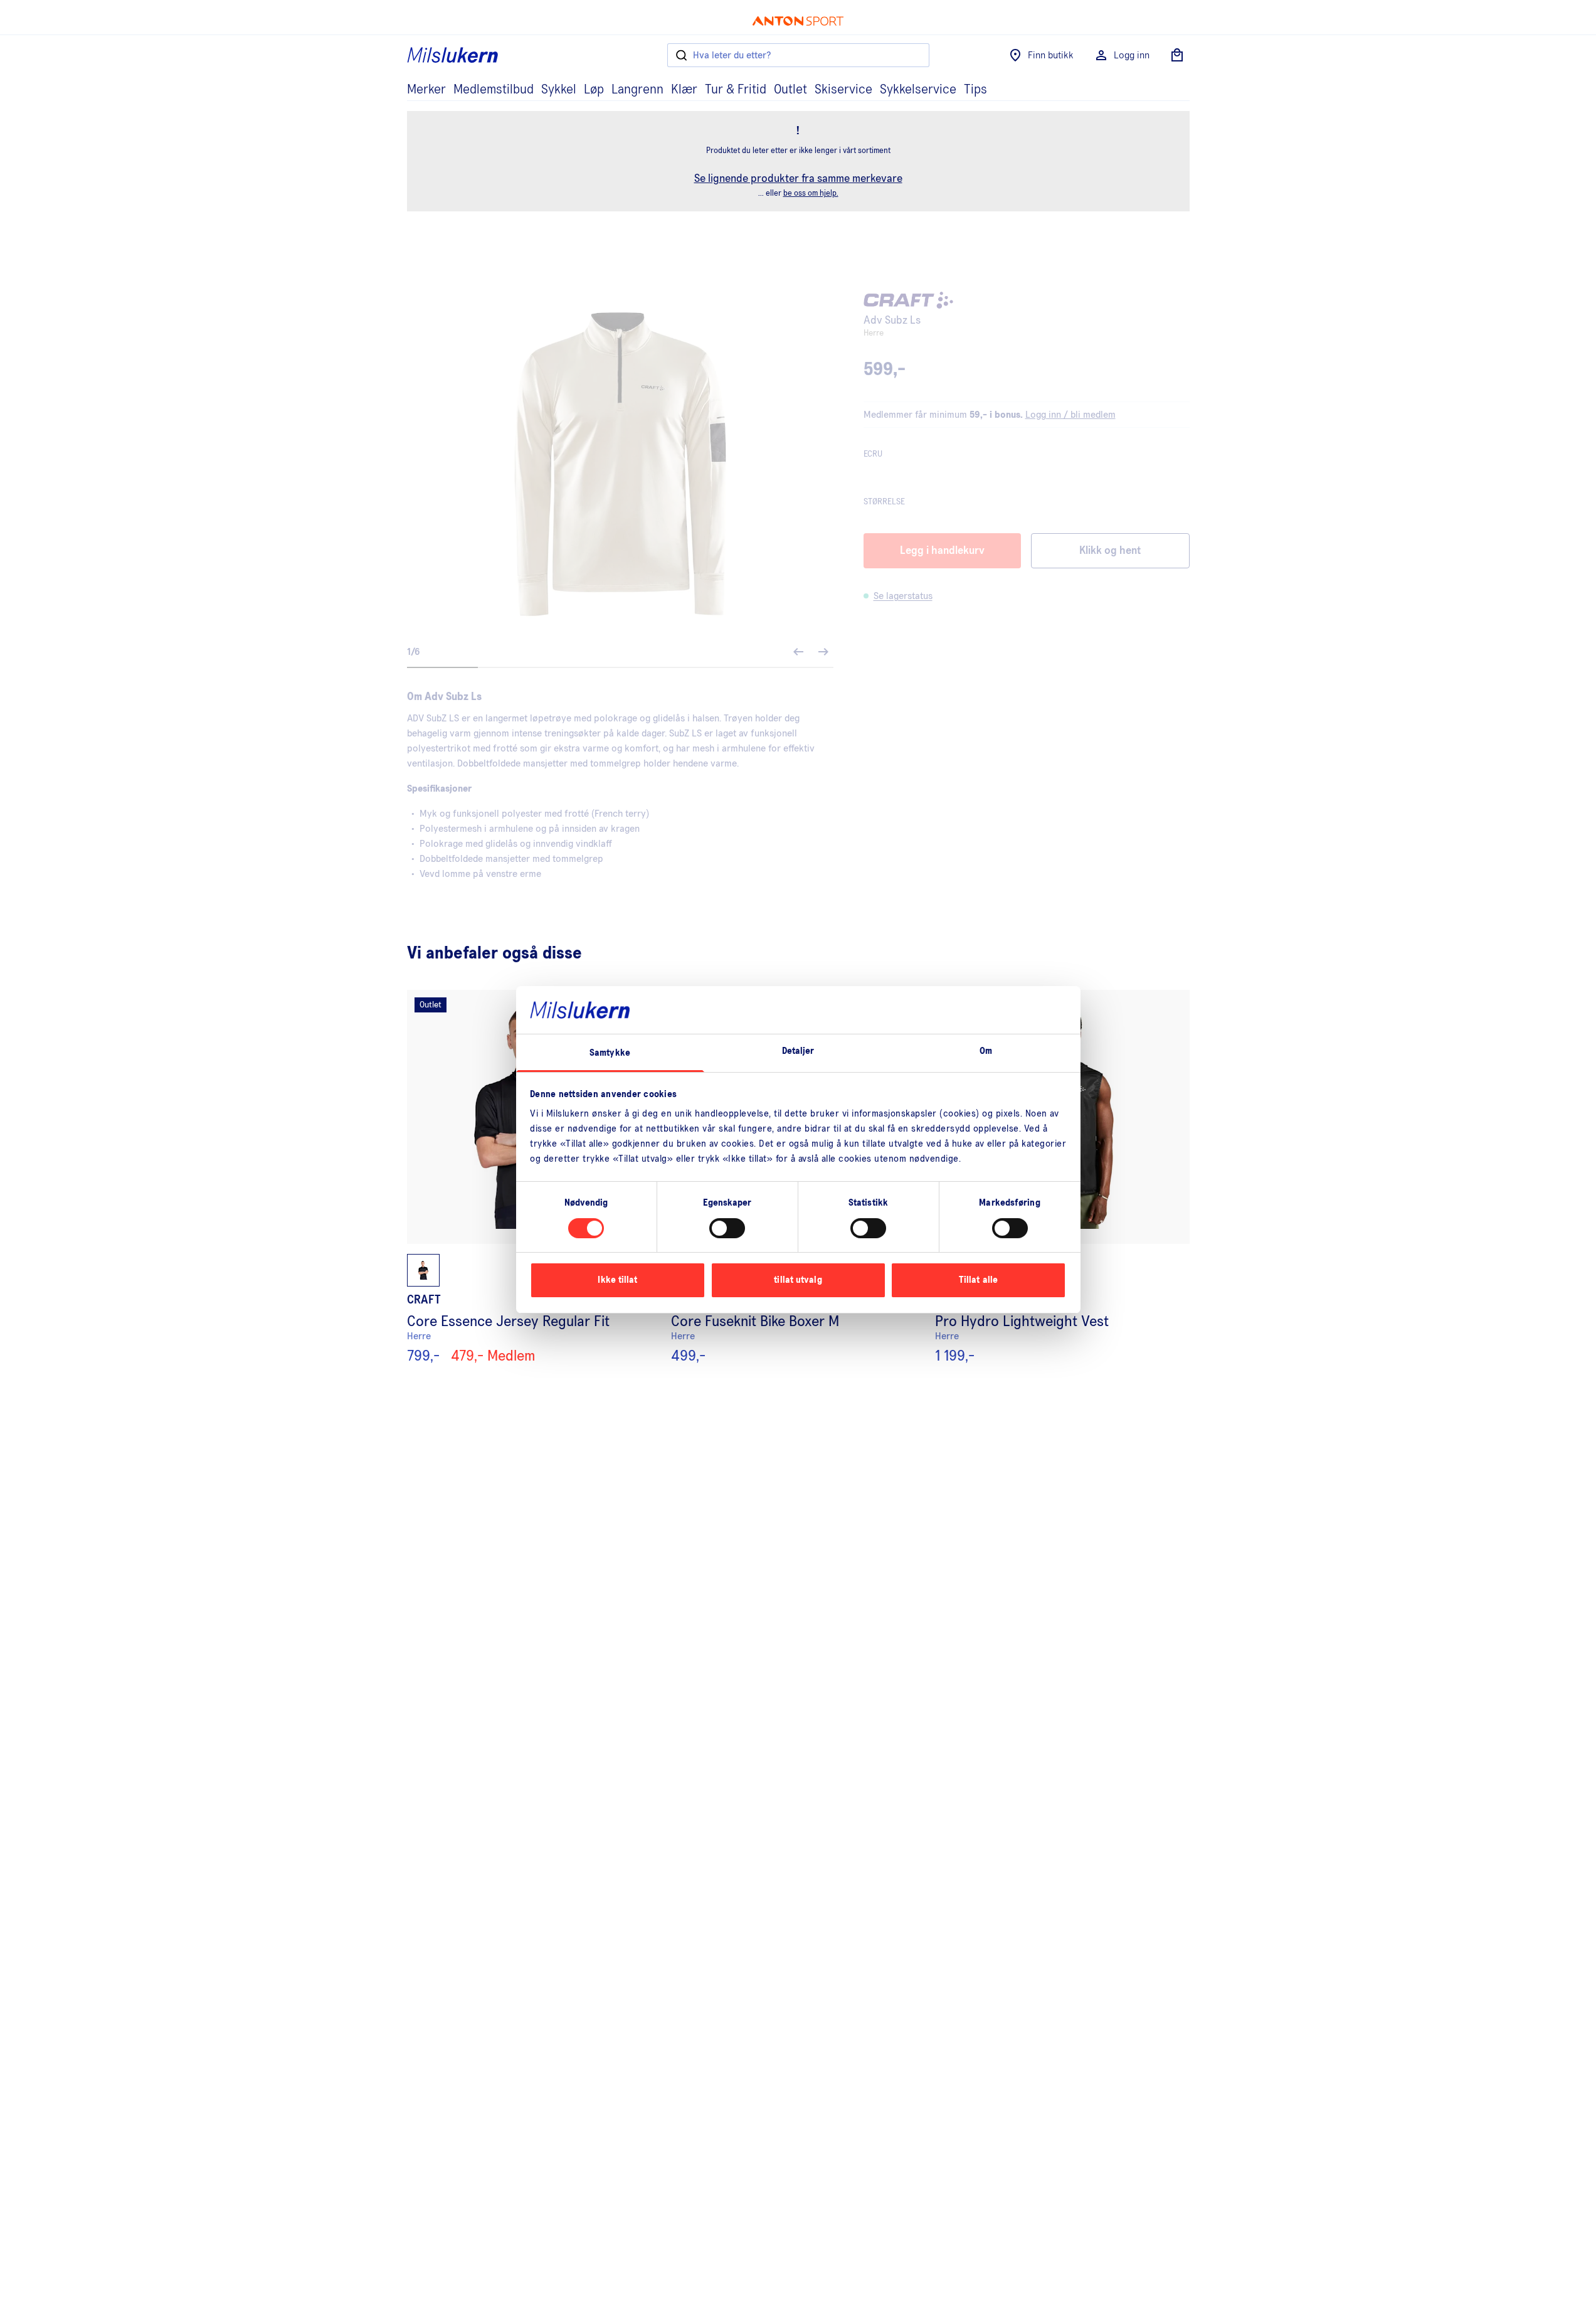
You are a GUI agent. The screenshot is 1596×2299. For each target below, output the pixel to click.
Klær (684, 90)
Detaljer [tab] (798, 1051)
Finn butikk (1051, 55)
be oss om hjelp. (811, 194)
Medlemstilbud (494, 90)
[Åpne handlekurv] (1177, 55)
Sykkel (559, 90)
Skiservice (843, 90)
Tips (975, 90)
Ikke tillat (617, 1280)
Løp (594, 90)
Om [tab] (986, 1051)
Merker (426, 90)
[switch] (727, 1228)
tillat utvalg (798, 1280)
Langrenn (637, 90)
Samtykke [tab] (610, 1053)
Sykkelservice (918, 90)
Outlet (790, 90)
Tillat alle (978, 1280)
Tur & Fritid (736, 90)
